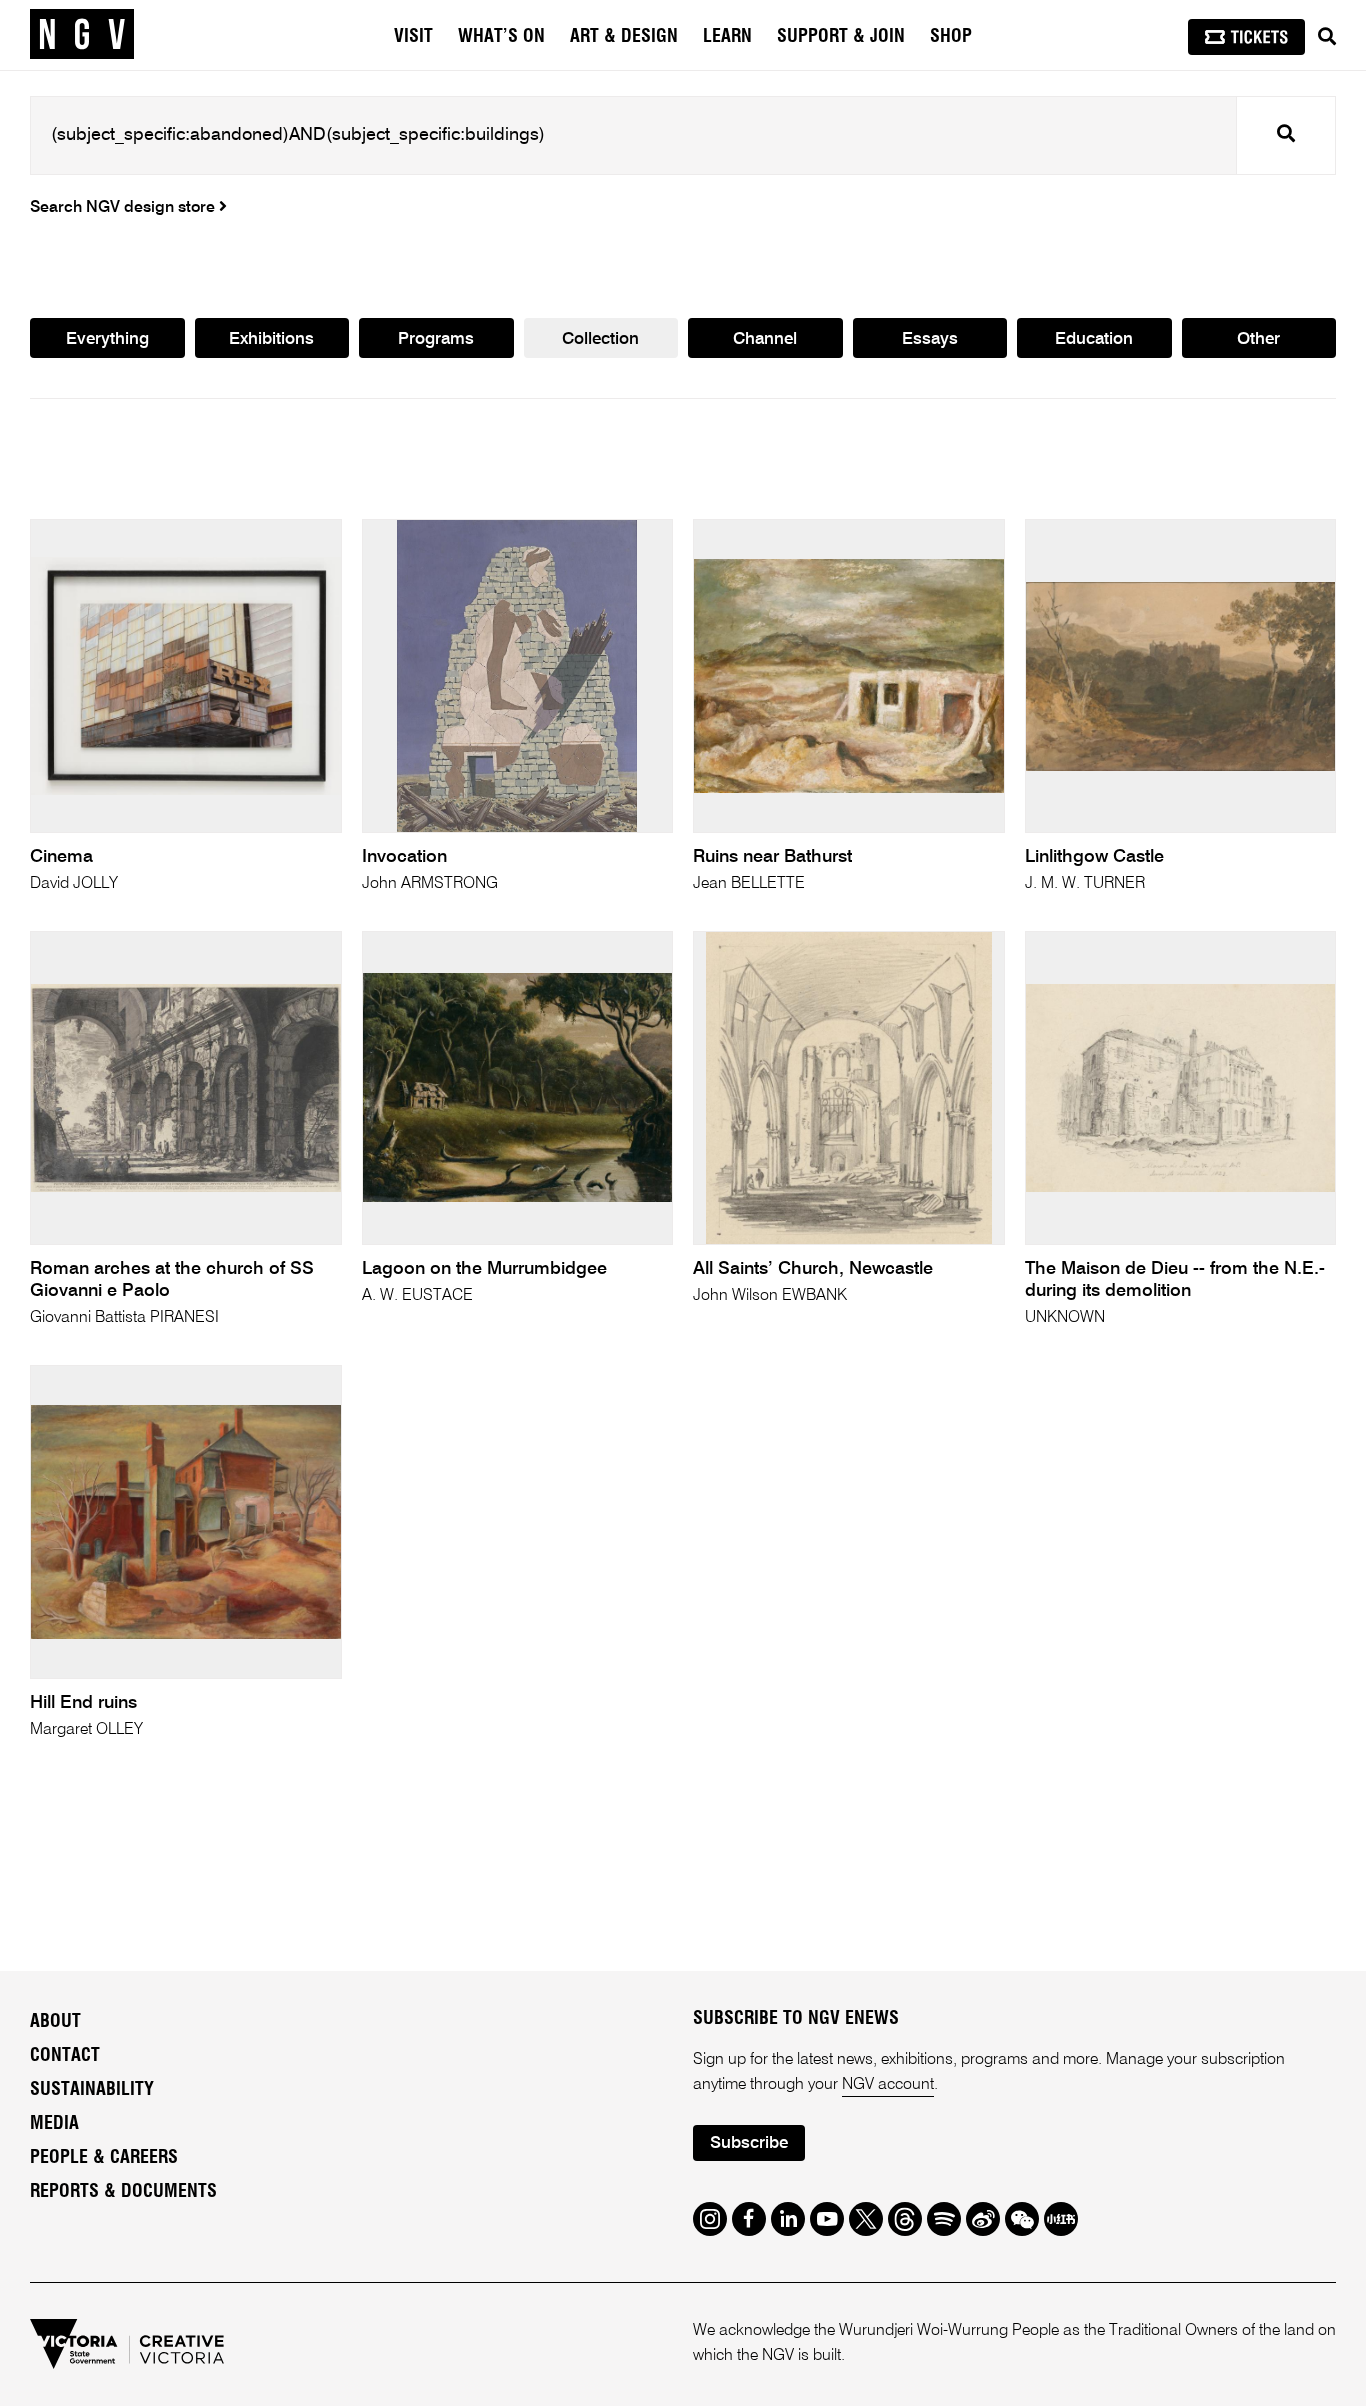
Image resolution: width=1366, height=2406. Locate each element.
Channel (765, 339)
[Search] (1327, 37)
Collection (600, 339)
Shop (951, 37)
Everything (107, 339)
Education (1094, 339)
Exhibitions (271, 339)
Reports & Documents (123, 2192)
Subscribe (749, 2143)
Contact (65, 2056)
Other (1258, 339)
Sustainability (92, 2090)
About (55, 2022)
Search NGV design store (124, 208)
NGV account (888, 2085)
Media (54, 2124)
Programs (436, 339)
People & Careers (104, 2158)
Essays (930, 339)
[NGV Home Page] (82, 35)
